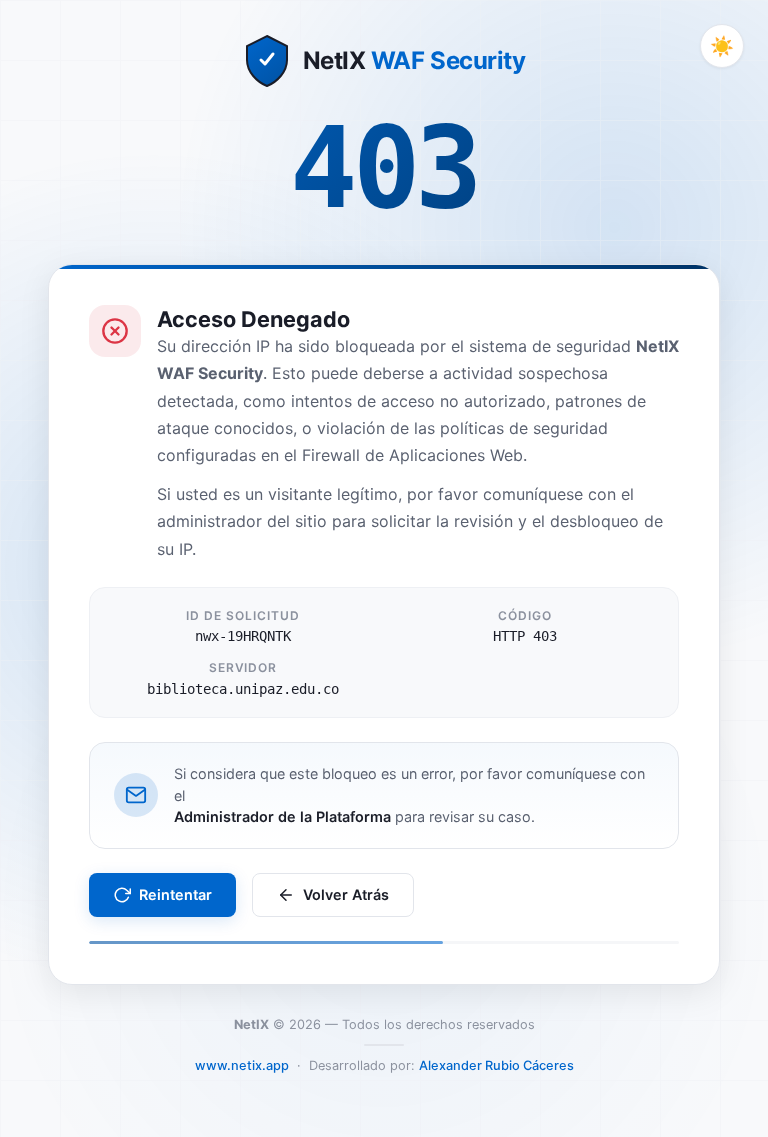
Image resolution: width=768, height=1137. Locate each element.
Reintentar (175, 894)
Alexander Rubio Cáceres (496, 1065)
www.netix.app (242, 1065)
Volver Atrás (346, 894)
